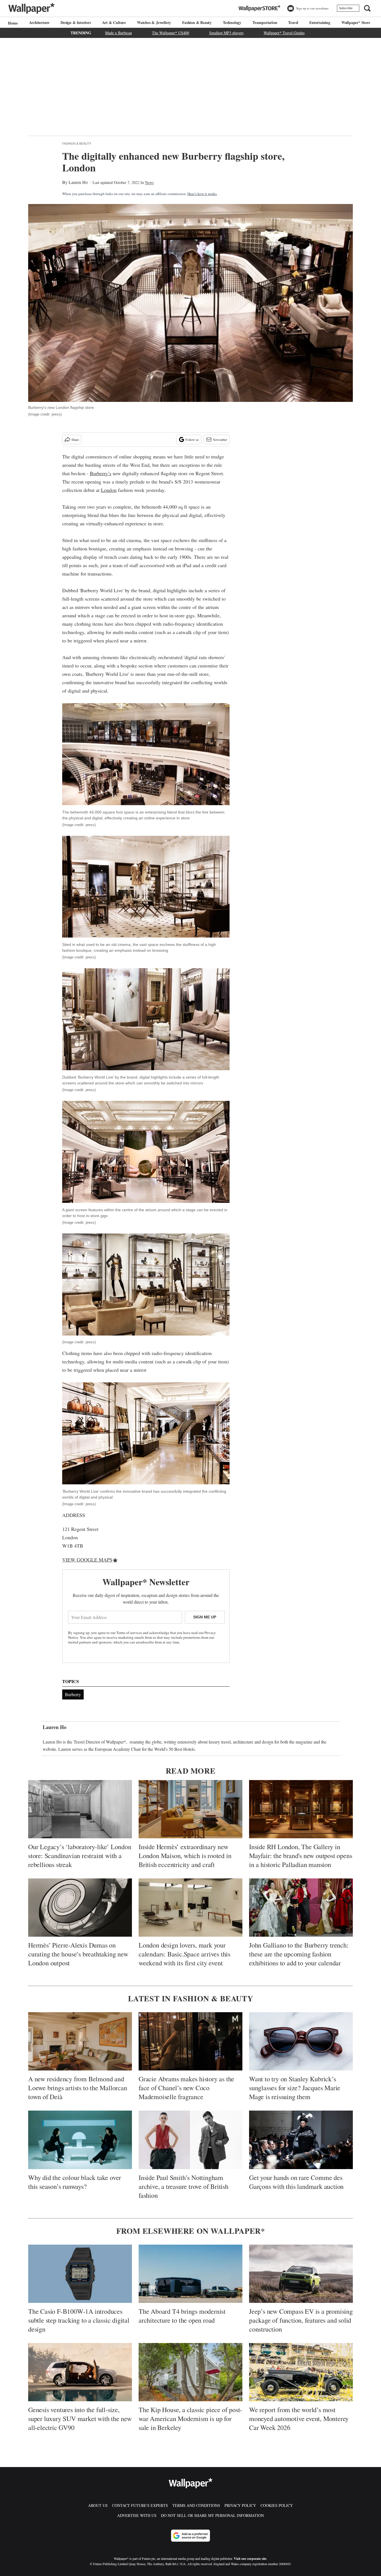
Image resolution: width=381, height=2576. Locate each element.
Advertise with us (137, 2515)
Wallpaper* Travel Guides (284, 33)
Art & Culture (114, 22)
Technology (232, 22)
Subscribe (346, 8)
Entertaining (320, 22)
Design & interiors (76, 22)
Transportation (265, 22)
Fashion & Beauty (197, 22)
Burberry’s (101, 473)
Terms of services (130, 1633)
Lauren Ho (78, 182)
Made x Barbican (119, 33)
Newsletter (220, 440)
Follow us (192, 440)
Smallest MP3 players (226, 33)
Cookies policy (277, 2505)
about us (98, 2505)
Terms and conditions (196, 2505)
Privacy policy (240, 2505)
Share (75, 440)
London (109, 490)
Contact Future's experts (140, 2505)
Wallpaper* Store (356, 22)
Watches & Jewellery (154, 22)
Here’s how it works (202, 194)
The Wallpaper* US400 (171, 33)
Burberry (73, 1694)
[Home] (12, 23)
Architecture (39, 22)
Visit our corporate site (250, 2559)
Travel (293, 22)
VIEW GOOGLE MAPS (87, 1560)
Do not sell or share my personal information (212, 2515)
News (149, 182)
